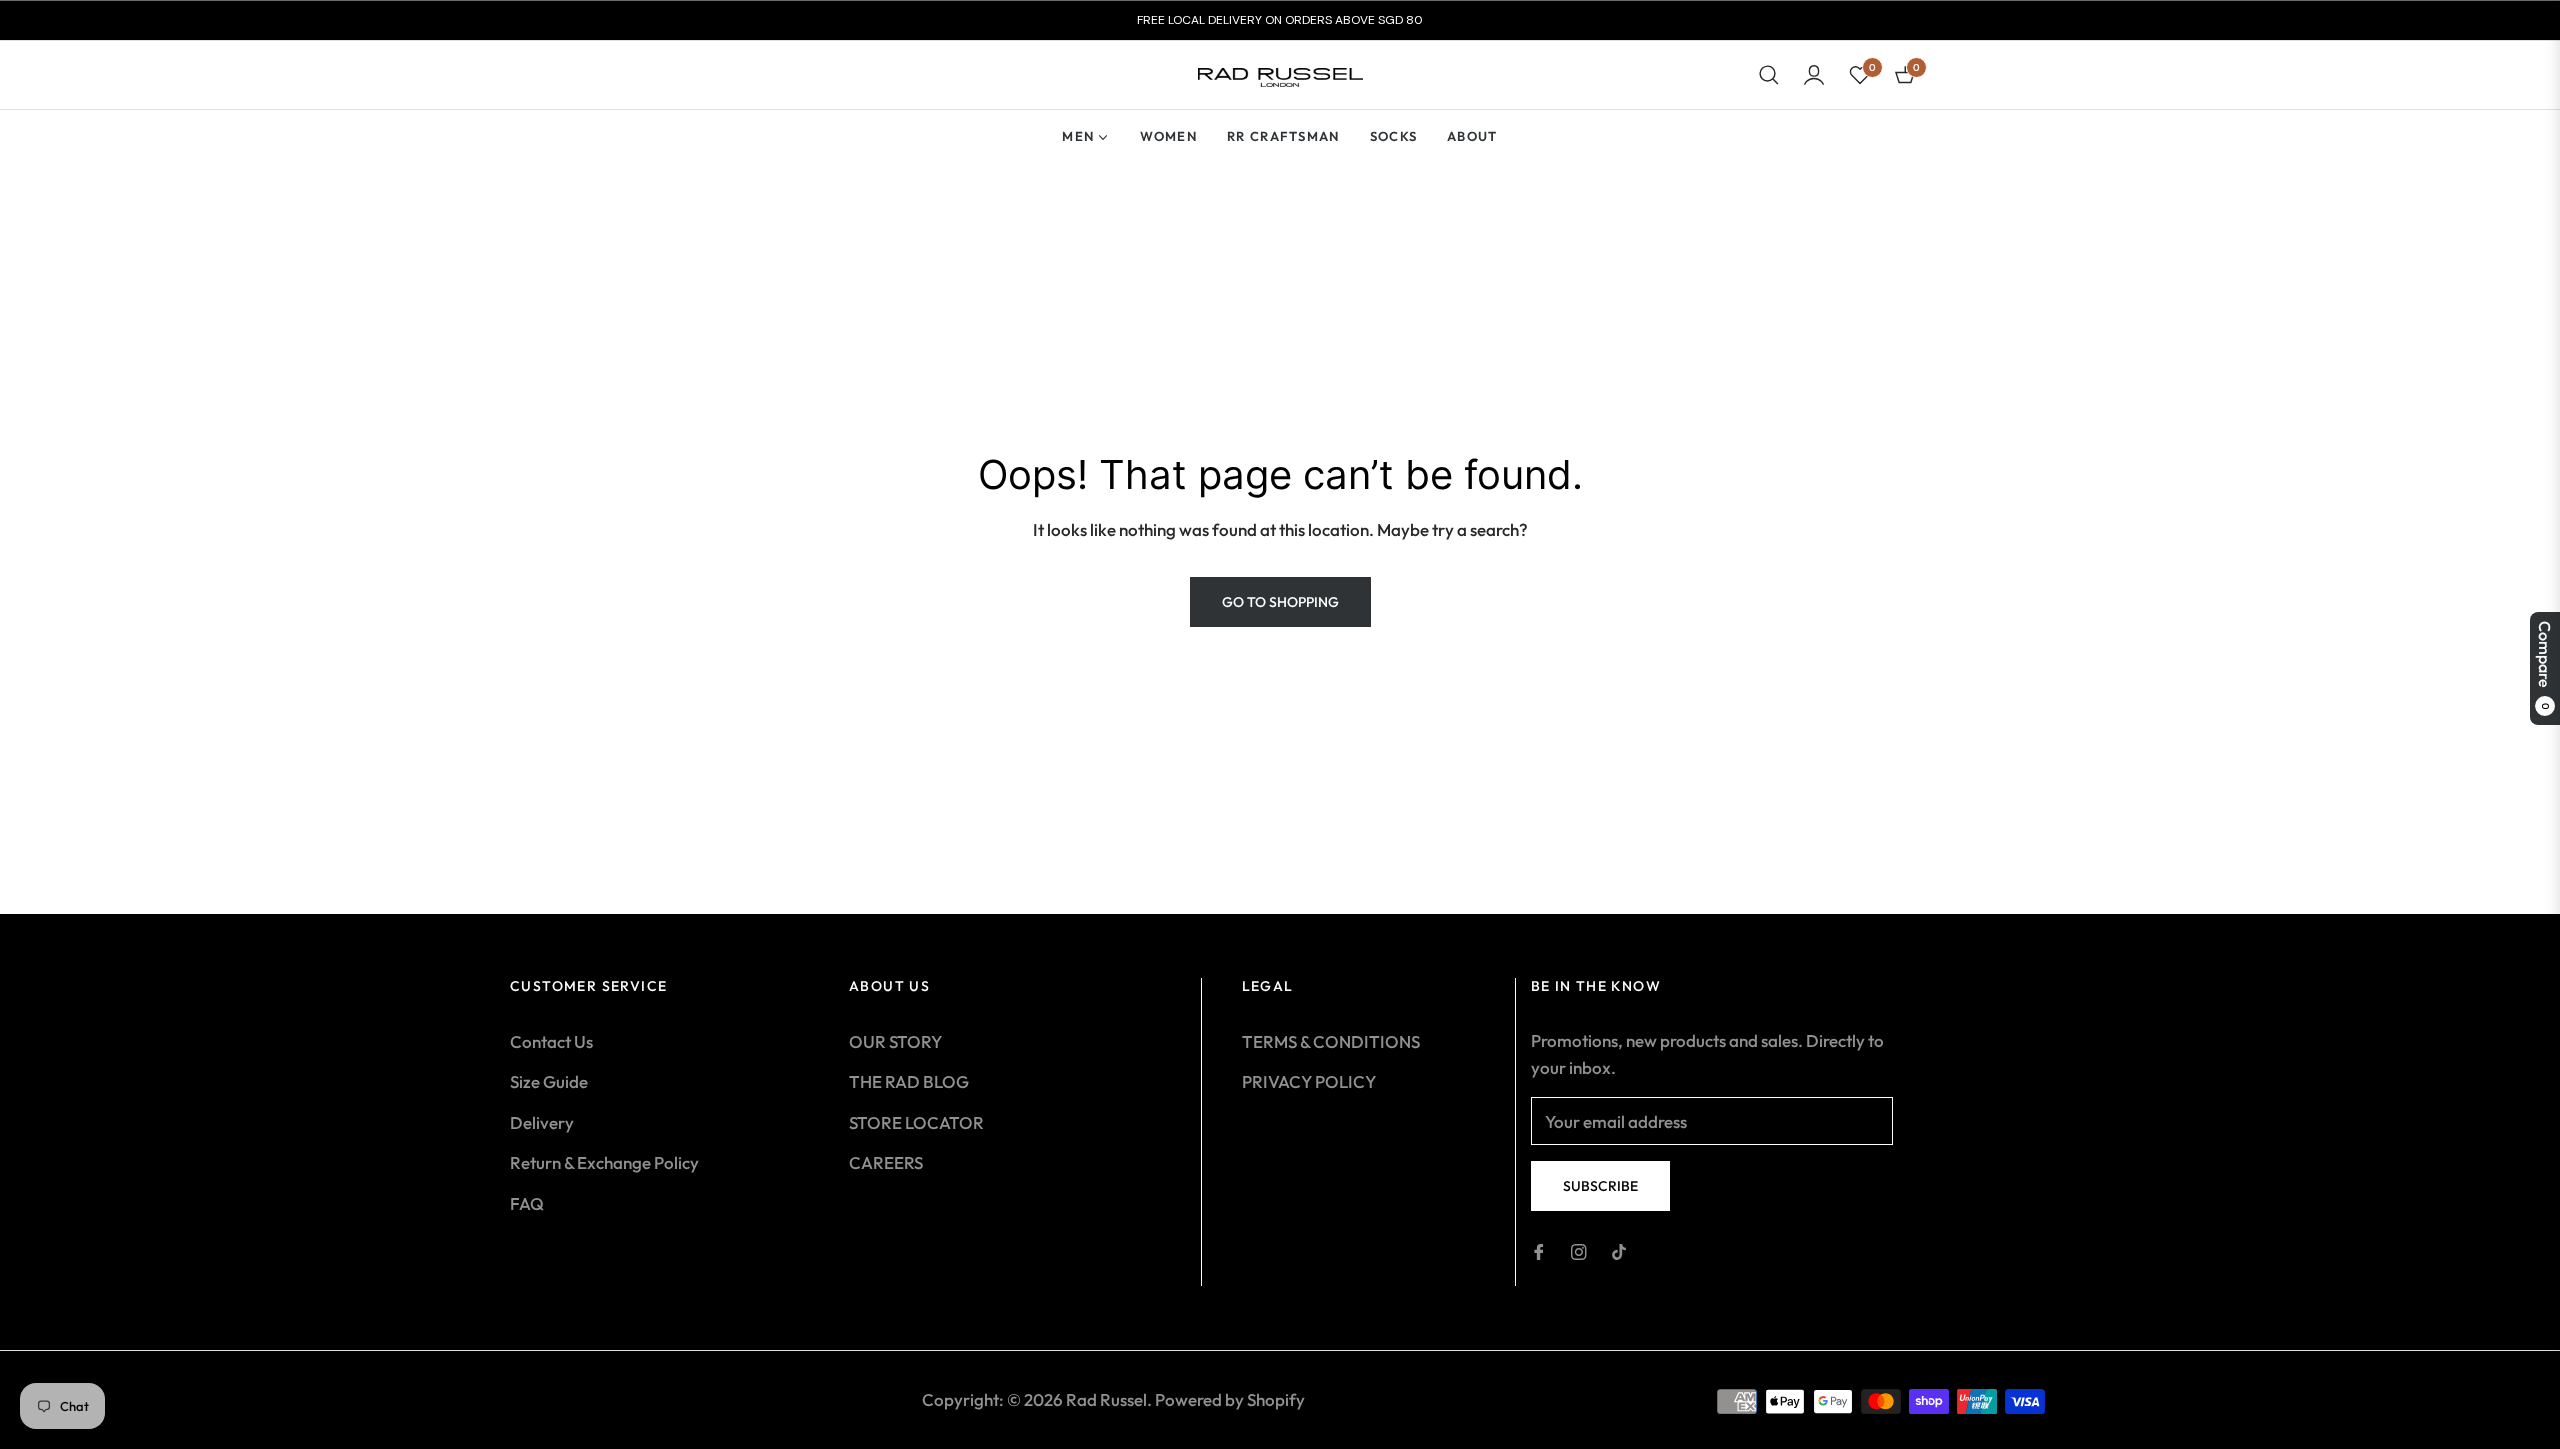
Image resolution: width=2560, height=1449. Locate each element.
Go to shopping (1280, 602)
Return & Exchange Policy (604, 1162)
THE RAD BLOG (909, 1081)
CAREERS (886, 1162)
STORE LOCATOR (916, 1122)
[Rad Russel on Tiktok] (1619, 1250)
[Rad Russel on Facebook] (1539, 1250)
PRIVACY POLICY (1309, 1081)
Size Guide (549, 1081)
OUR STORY (895, 1041)
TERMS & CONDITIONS (1331, 1041)
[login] (1814, 75)
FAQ (527, 1203)
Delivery (542, 1122)
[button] (1769, 75)
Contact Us (551, 1041)
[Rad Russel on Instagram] (1579, 1250)
